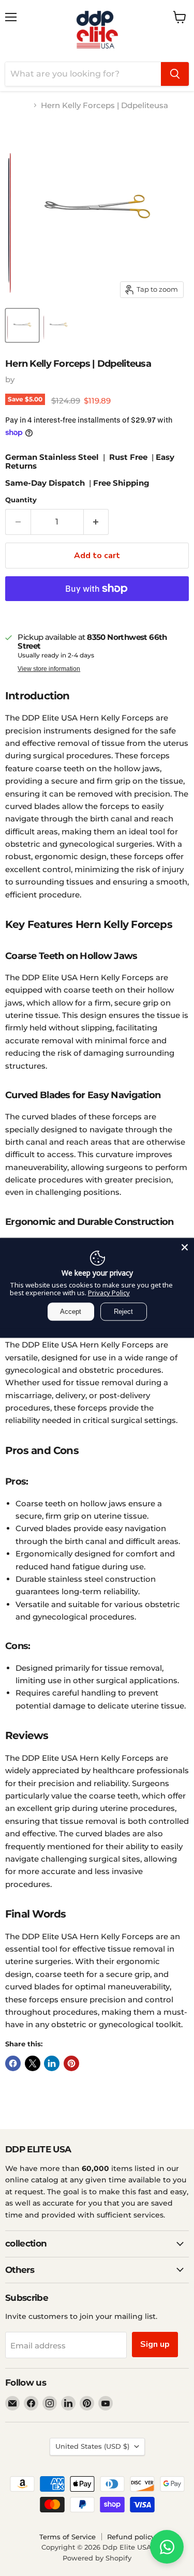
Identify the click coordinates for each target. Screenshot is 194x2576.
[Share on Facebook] (13, 2063)
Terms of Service (68, 2537)
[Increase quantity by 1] (96, 522)
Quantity (21, 500)
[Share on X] (33, 2063)
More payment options (97, 612)
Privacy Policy (109, 1293)
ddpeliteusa (40, 379)
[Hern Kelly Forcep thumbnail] (58, 325)
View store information (49, 669)
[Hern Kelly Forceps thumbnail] (22, 325)
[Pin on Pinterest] (71, 2063)
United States (92, 2446)
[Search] (175, 74)
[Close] (185, 1247)
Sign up (155, 2344)
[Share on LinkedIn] (52, 2063)
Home (17, 105)
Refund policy (131, 2537)
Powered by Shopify (97, 2558)
